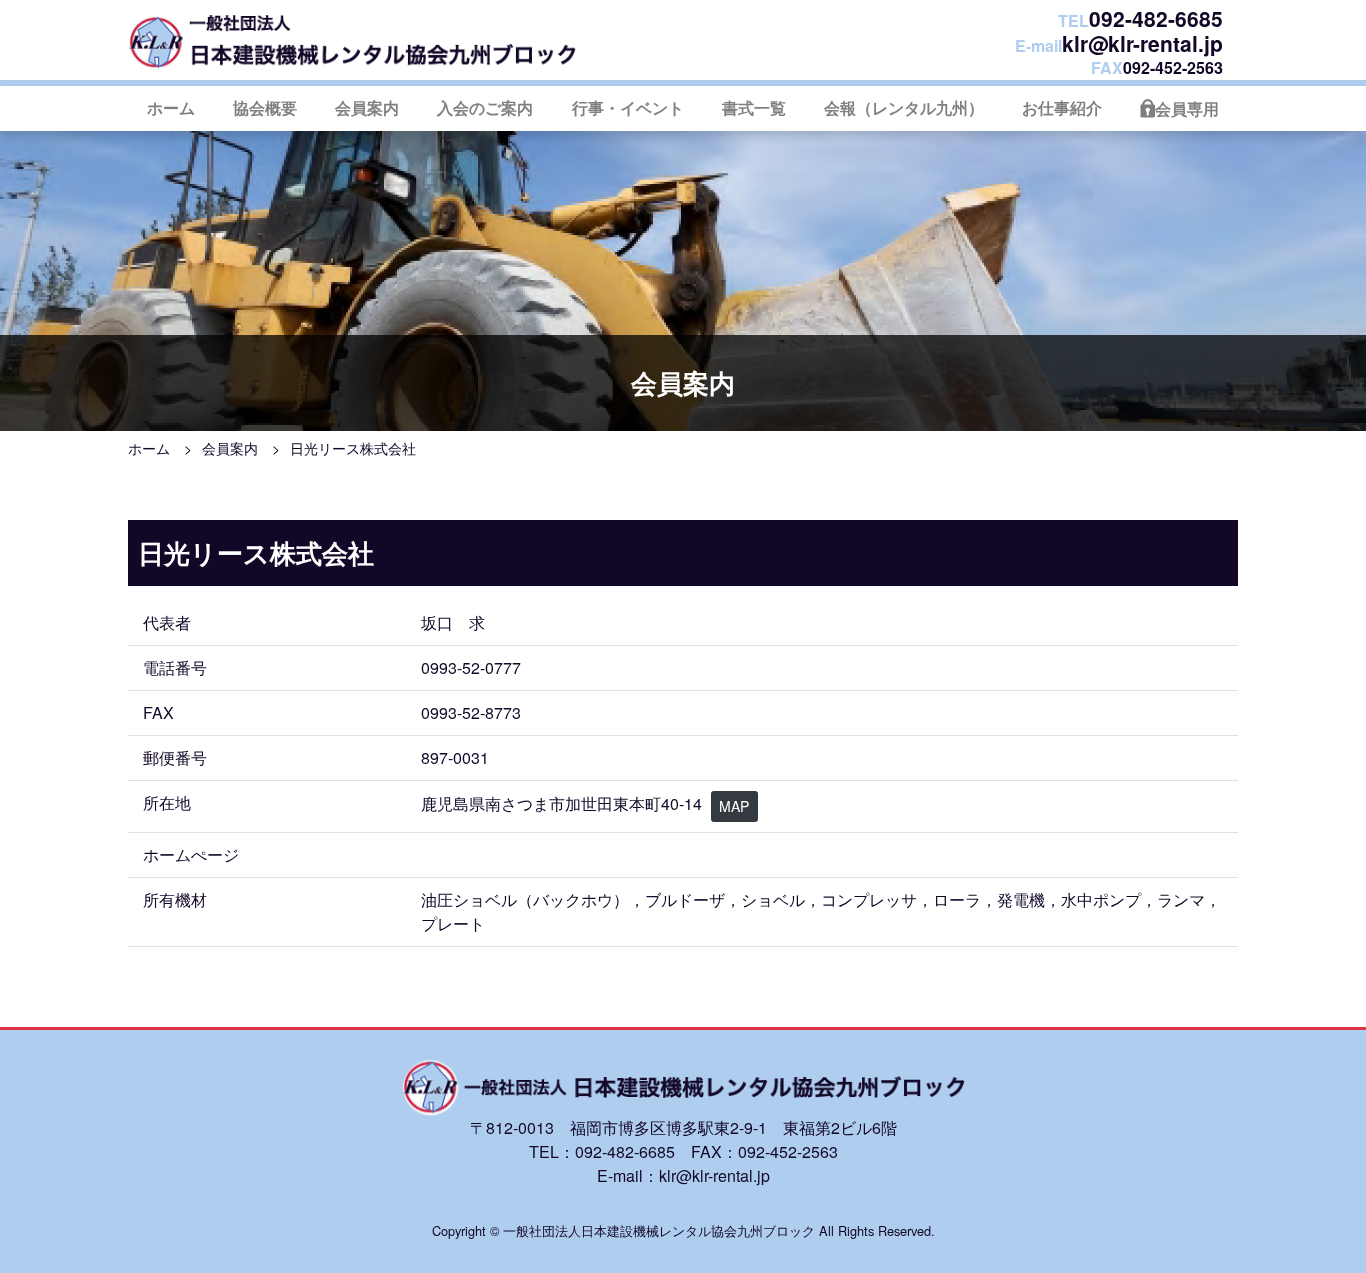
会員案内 (367, 107)
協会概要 (265, 107)
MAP (734, 806)
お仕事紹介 (1062, 107)
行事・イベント (628, 107)
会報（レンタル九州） (904, 107)
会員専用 (1187, 108)
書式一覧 (754, 107)
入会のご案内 (485, 107)
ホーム (171, 107)
